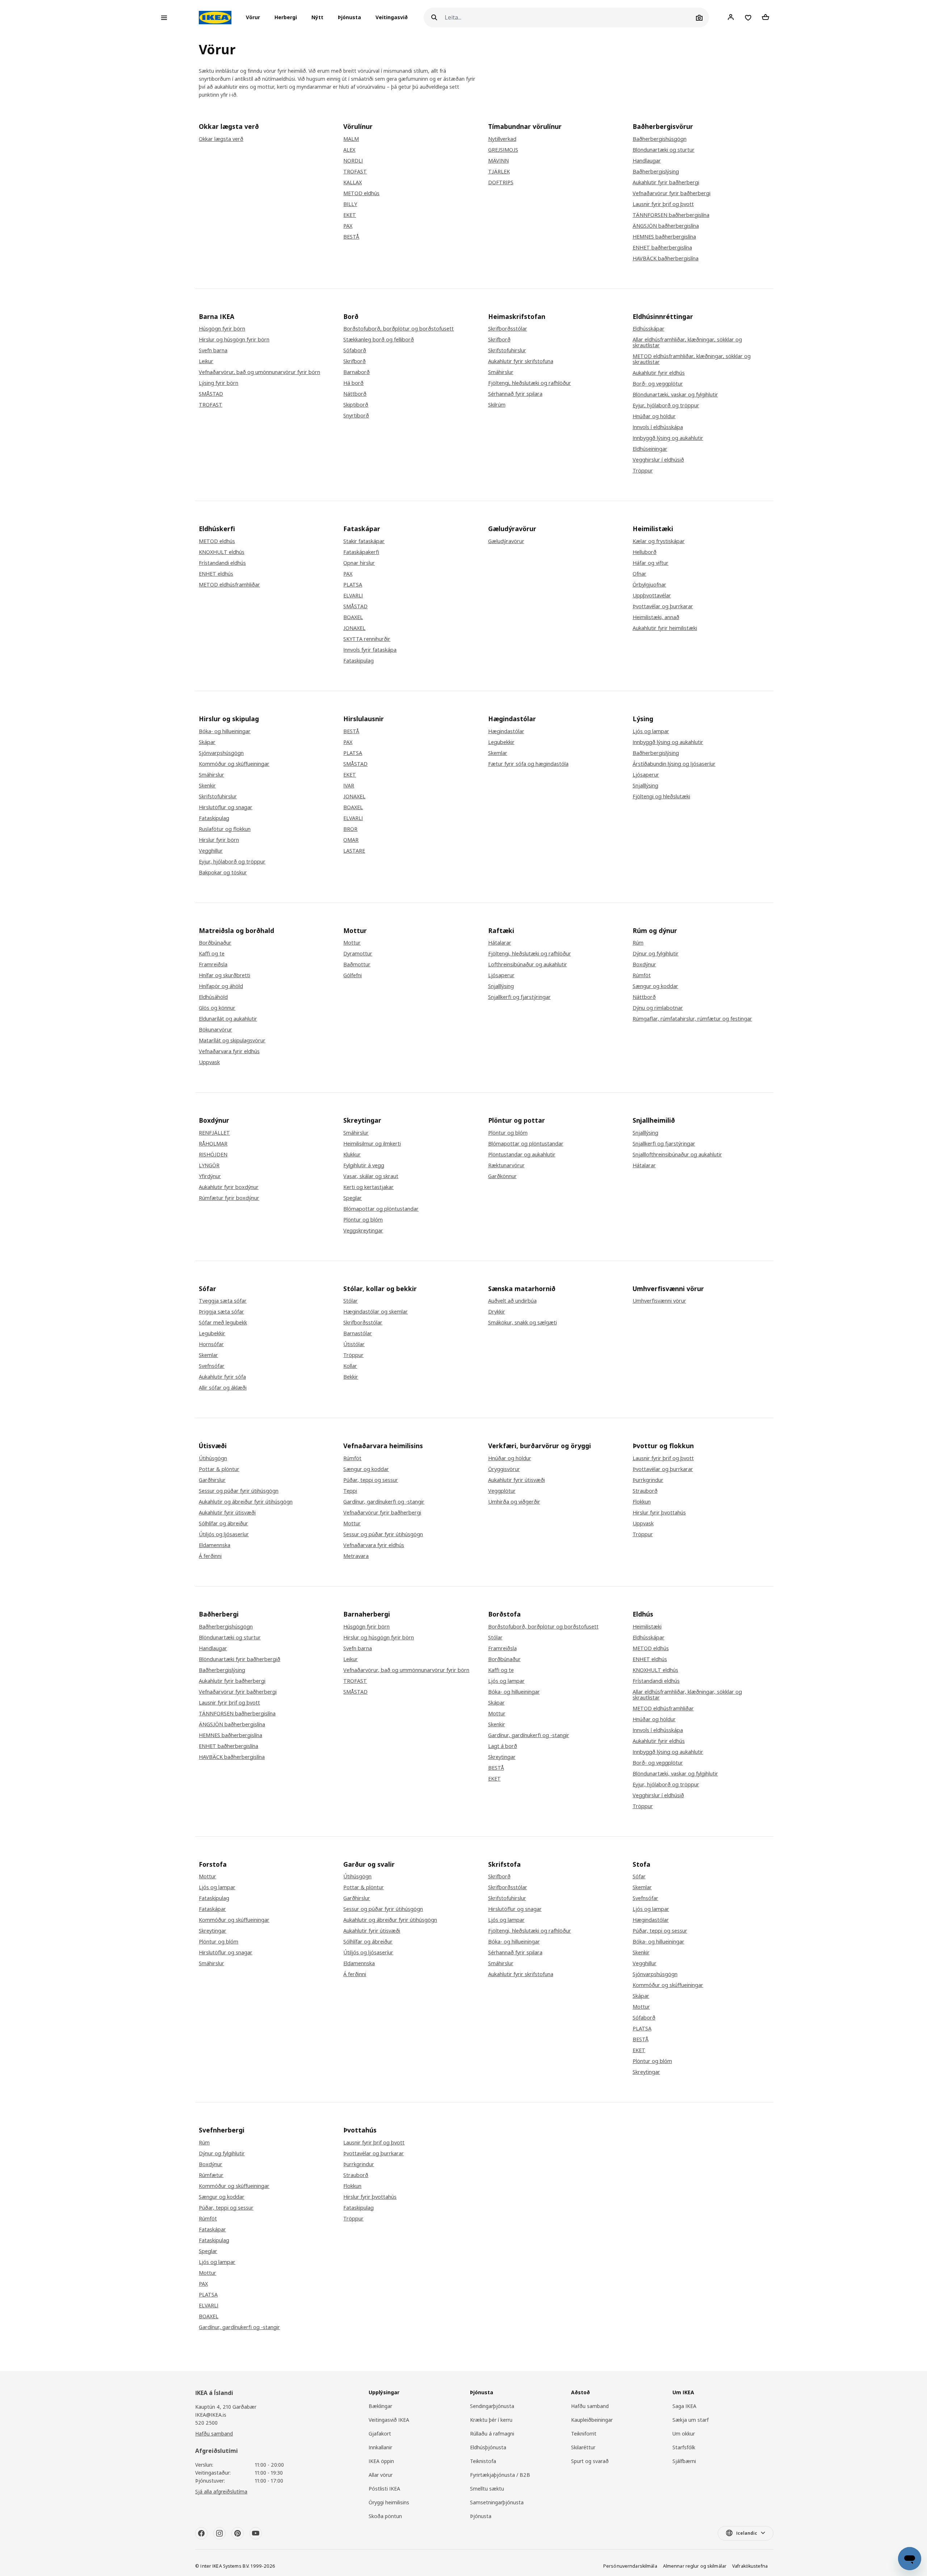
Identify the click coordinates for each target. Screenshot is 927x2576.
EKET (350, 215)
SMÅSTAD (211, 394)
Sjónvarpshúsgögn (221, 753)
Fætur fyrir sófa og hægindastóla (528, 764)
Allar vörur (381, 2475)
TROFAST (355, 172)
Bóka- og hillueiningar (225, 731)
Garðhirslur (212, 1480)
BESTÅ (351, 237)
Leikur (206, 361)
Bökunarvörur (215, 1030)
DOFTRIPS (501, 182)
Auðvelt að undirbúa (512, 1301)
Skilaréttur (583, 2447)
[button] (255, 18)
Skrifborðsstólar (508, 329)
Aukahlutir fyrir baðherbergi (666, 182)
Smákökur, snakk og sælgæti (523, 1323)
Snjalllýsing (645, 786)
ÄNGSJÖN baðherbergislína (666, 226)
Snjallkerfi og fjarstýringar (519, 997)
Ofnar (639, 574)
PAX (348, 226)
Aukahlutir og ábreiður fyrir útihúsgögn (246, 1502)
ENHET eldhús (216, 574)
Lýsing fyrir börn (219, 383)
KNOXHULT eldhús (222, 552)
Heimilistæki (647, 1627)
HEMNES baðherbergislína (664, 237)
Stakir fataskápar (364, 541)
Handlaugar (647, 161)
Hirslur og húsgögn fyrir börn (234, 340)
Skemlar (498, 753)
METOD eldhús (361, 193)
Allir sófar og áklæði (223, 1388)
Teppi (350, 1491)
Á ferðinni (210, 1556)
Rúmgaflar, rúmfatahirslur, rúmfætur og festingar (692, 1019)
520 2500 (206, 2423)
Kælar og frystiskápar (659, 541)
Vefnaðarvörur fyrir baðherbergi (672, 193)
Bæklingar (380, 2406)
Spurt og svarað (590, 2461)
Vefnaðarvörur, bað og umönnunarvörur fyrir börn (259, 372)
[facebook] (201, 2533)
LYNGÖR (209, 1165)
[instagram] (219, 2533)
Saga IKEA (684, 2406)
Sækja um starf (691, 2420)
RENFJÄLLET (214, 1133)
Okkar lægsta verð (221, 139)
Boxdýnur (644, 965)
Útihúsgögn (213, 1458)
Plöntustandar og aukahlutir (522, 1155)
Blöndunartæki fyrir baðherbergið (240, 1659)
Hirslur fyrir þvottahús (659, 1513)
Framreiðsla (213, 965)
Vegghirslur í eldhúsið (658, 460)
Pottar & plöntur (219, 1469)
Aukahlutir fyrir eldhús (659, 373)
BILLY (350, 204)
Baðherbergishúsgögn (660, 139)
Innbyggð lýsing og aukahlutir (668, 438)
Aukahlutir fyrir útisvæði (227, 1513)
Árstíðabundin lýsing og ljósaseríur (674, 764)
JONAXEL (354, 628)
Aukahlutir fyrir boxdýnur (229, 1187)
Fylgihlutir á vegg (364, 1165)
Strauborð (645, 1491)
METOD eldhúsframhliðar (229, 585)
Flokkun (642, 1502)
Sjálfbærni (684, 2461)
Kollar (350, 1366)
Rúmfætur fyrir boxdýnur (229, 1198)
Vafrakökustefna (750, 2566)
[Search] (434, 18)
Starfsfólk (684, 2447)
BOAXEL (353, 617)
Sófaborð (355, 350)
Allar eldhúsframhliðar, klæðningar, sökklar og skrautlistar (687, 343)
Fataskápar (212, 1909)
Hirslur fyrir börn (219, 840)
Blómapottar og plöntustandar (381, 1209)
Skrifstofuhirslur (507, 350)
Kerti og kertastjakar (368, 1187)
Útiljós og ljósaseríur (224, 1534)
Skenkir (207, 786)
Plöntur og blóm (363, 1220)
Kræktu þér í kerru (491, 2420)
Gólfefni (353, 975)
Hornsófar (211, 1344)
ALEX (349, 150)
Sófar (639, 1877)
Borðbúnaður (215, 943)
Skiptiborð (356, 405)
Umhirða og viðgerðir (514, 1502)
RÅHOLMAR (213, 1144)
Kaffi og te (212, 954)
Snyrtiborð (356, 416)
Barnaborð (356, 372)
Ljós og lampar (651, 731)
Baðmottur (357, 965)
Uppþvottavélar (652, 596)
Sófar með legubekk (223, 1323)
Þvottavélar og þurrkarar (663, 606)
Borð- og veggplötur (658, 384)
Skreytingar (502, 1757)
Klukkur (352, 1155)
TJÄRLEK (499, 172)
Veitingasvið (392, 18)
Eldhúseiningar (650, 449)
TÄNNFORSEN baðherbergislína (671, 215)
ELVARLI (353, 596)
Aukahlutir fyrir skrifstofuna (521, 361)
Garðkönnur (502, 1176)
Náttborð (355, 394)
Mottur (352, 943)
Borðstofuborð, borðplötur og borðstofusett (399, 329)
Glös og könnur (217, 1008)
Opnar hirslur (359, 563)
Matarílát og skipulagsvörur (232, 1041)
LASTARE (354, 851)
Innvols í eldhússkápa (658, 427)
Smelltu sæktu (487, 2489)
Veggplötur (502, 1491)
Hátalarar (500, 943)
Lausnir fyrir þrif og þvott (663, 204)
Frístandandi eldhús (222, 563)
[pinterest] (238, 2533)
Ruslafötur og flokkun (225, 829)
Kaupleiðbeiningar (592, 2420)
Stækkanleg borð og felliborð (379, 340)
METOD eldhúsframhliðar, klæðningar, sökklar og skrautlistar (692, 359)
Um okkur (684, 2434)
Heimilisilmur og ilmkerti (372, 1144)
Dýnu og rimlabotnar (658, 1008)
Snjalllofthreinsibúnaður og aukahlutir (677, 1155)
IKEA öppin (381, 2461)
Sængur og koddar (655, 986)
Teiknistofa (483, 2461)
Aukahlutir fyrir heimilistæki (665, 628)
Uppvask (209, 1062)
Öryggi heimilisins (389, 2502)
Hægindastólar (506, 731)
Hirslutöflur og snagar (226, 807)
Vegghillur (211, 851)
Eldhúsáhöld (213, 997)
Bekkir (351, 1377)
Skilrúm (497, 405)
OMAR (351, 840)
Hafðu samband (214, 2434)
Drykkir (497, 1312)
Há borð (353, 383)
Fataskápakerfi (361, 552)
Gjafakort (380, 2434)
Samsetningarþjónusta (497, 2502)
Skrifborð (355, 361)
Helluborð (645, 552)
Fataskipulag (358, 661)
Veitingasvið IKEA (389, 2420)
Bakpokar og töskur (223, 873)
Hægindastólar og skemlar (376, 1312)
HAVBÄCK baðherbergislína (666, 259)
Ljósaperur (646, 775)
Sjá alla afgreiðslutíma (221, 2491)
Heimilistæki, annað (656, 617)
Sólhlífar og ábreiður (223, 1524)
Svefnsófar (212, 1366)
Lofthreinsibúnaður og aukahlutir (528, 965)
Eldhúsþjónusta (488, 2447)
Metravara (356, 1556)
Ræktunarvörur (506, 1165)
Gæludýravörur (506, 541)
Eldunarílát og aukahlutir (228, 1019)
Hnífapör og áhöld (221, 986)
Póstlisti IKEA (384, 2489)
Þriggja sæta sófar (221, 1312)
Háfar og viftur (651, 563)
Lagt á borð (503, 1746)
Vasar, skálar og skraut (371, 1176)
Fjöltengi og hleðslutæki (661, 797)
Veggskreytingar (363, 1231)
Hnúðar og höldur (654, 416)
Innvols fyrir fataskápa (370, 650)
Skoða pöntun (385, 2516)
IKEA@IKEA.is (211, 2415)
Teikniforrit (584, 2434)
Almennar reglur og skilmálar (695, 2566)
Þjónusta (349, 18)
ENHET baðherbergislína (662, 248)
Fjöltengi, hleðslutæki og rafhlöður (530, 383)
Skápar (207, 742)
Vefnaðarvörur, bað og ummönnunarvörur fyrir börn (406, 1670)
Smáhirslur (501, 372)
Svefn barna (213, 350)
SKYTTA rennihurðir (367, 639)
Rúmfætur (211, 2175)
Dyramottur (358, 954)
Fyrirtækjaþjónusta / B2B (500, 2475)
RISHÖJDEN (213, 1155)
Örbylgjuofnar (649, 585)
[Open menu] (164, 18)
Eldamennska (215, 1545)
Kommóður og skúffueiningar (234, 764)
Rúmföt (642, 975)
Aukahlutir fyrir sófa (222, 1377)
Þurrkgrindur (648, 1480)
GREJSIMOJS (503, 150)
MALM (351, 139)
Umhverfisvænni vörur (659, 1301)
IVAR (349, 786)
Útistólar (354, 1344)
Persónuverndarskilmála (630, 2566)
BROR (350, 829)
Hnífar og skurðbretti (225, 975)
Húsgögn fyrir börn (222, 329)
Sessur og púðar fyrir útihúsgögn (239, 1491)
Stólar (351, 1301)
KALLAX (353, 182)
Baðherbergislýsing (656, 172)
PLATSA (353, 585)
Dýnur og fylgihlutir (656, 954)
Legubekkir (501, 742)
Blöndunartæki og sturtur (664, 150)
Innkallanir (380, 2447)
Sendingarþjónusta (492, 2406)
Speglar (353, 1198)
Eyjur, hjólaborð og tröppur (666, 405)
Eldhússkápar (649, 329)
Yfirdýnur (210, 1176)
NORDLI (353, 161)
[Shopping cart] (765, 17)
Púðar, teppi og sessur (371, 1480)
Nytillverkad (502, 139)
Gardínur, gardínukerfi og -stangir (384, 1502)
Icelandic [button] (747, 2533)
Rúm (638, 943)
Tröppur (643, 471)
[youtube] (256, 2533)
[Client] (731, 17)
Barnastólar (358, 1333)
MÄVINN (498, 161)
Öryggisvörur (504, 1469)
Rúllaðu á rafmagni (492, 2434)
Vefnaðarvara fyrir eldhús (229, 1051)
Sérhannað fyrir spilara (515, 394)
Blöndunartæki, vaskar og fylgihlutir (675, 395)
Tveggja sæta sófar (223, 1301)
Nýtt (317, 18)
